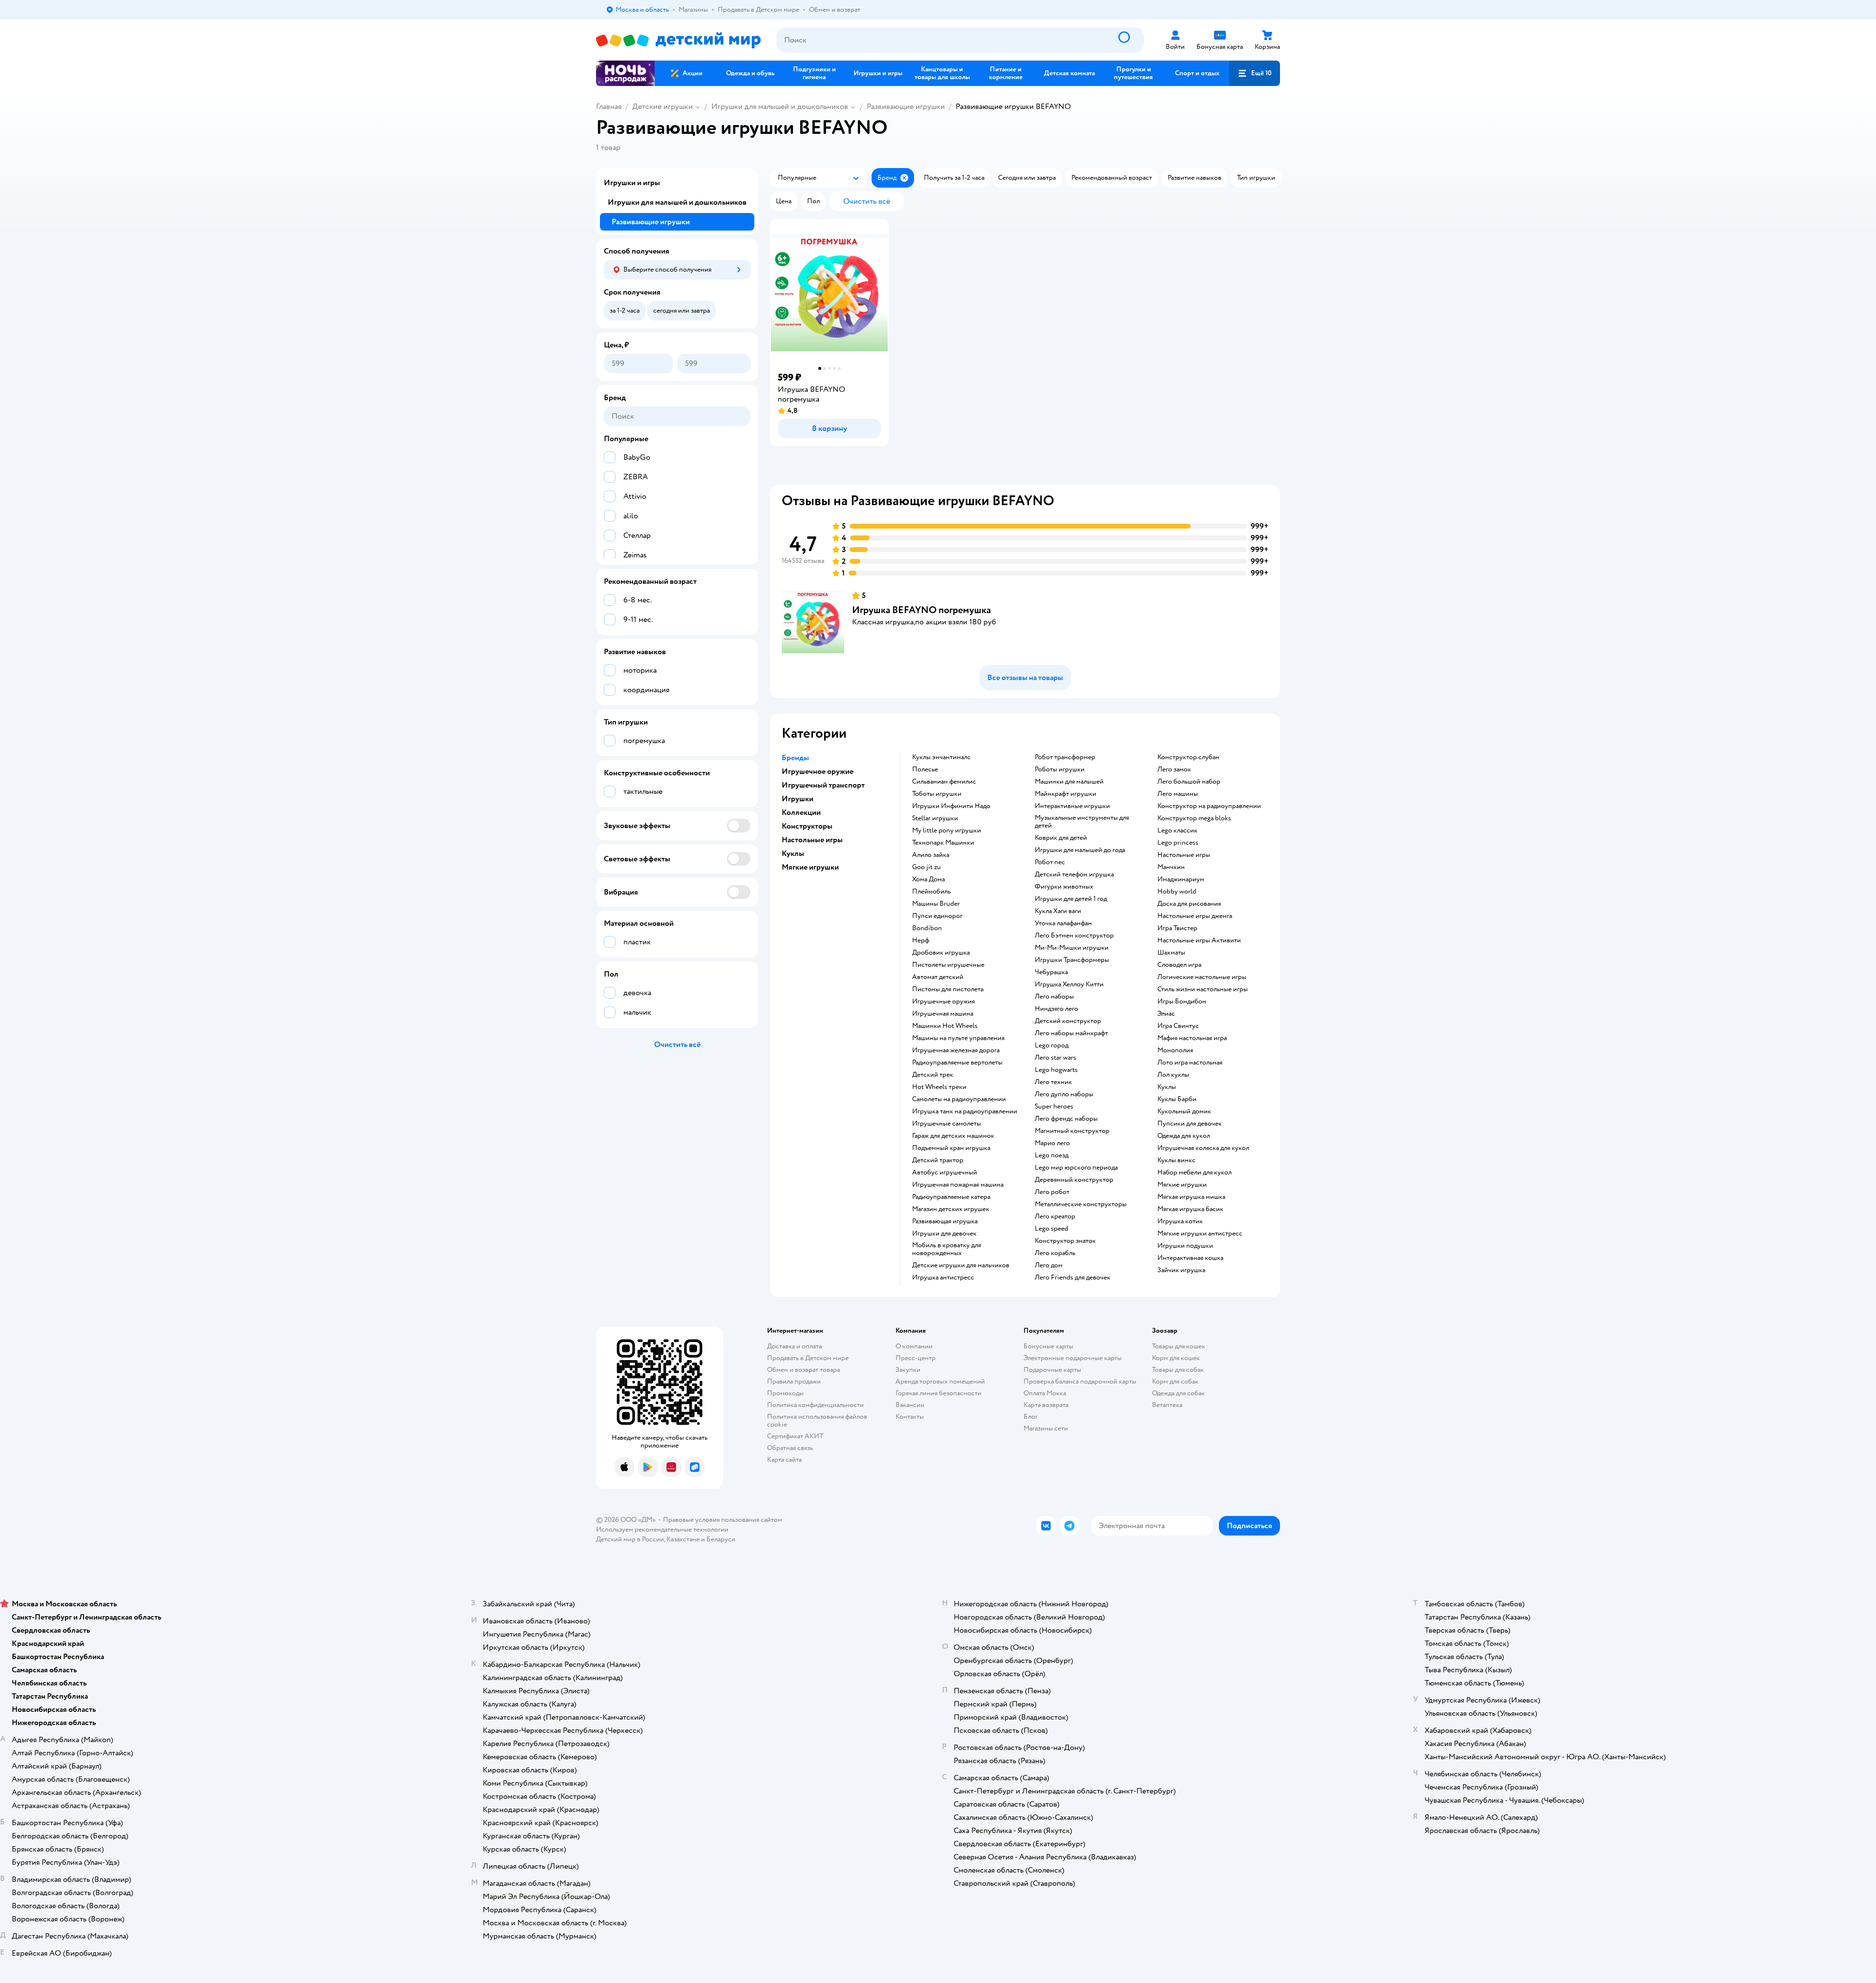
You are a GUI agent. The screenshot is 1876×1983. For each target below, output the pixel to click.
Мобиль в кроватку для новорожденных (947, 1249)
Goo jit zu (927, 867)
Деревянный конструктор (1074, 1180)
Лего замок (1174, 769)
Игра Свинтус (1178, 1026)
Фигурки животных (1064, 887)
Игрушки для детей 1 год (1071, 899)
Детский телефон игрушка (1074, 874)
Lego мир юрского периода (1076, 1168)
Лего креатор (1055, 1216)
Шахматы (1171, 953)
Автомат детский (938, 977)
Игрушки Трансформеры (1072, 960)
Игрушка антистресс (943, 1278)
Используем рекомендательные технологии (662, 1529)
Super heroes (1054, 1107)
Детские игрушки (662, 107)
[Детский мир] (678, 40)
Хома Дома (928, 879)
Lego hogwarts (1056, 1070)
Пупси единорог (937, 916)
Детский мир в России (630, 1539)
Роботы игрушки (1060, 769)
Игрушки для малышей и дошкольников (780, 107)
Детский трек (933, 1075)
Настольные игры (1184, 855)
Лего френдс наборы (1066, 1119)
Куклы (1167, 1087)
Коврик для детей (1061, 838)
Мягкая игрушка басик (1190, 1209)
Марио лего (1052, 1143)
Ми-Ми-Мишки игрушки (1072, 948)
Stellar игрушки (935, 818)
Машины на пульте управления (958, 1038)
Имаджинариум (1181, 879)
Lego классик (1177, 831)
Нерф (921, 940)
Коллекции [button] (801, 812)
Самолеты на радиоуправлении (959, 1099)
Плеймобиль (931, 892)
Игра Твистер (1177, 928)
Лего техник (1053, 1082)
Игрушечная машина (943, 1014)
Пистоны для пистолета (948, 989)
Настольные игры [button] (812, 840)
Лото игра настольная (1190, 1063)
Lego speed (1052, 1229)
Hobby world (1177, 892)
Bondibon (927, 928)
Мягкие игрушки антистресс (1200, 1234)
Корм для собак (1175, 1381)
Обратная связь (790, 1448)
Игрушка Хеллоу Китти (1069, 984)
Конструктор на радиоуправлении (1209, 806)
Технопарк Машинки (943, 843)
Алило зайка (931, 855)
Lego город (1052, 1045)
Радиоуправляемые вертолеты (957, 1063)
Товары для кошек (1179, 1346)
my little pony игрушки (947, 831)
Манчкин (1171, 867)
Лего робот (1052, 1192)
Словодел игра (1179, 965)
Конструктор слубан (1188, 757)
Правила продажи (794, 1381)
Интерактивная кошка (1190, 1258)
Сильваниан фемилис (944, 782)
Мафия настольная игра (1192, 1038)
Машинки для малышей (1069, 782)
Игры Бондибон (1182, 1002)
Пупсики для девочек (1190, 1124)
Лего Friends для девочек (1073, 1278)
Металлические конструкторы (1081, 1204)
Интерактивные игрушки (1072, 806)
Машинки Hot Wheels (945, 1026)
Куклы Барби (1177, 1099)
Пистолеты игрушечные (948, 965)
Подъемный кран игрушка (951, 1148)
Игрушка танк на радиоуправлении (965, 1111)
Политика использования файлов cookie (817, 1420)
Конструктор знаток (1065, 1241)
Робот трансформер (1065, 757)
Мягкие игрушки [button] (810, 867)
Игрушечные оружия (943, 1002)
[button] (1255, 73)
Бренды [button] (795, 758)
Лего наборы (1054, 997)
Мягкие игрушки (1182, 1185)
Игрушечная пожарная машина (958, 1185)
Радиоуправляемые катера (951, 1197)
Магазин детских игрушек (951, 1209)
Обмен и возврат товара (803, 1370)
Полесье (925, 769)
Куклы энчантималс (941, 757)
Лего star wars (1055, 1058)
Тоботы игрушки (937, 794)
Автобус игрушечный (945, 1173)
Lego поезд (1052, 1155)
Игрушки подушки (1185, 1246)
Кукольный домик (1184, 1111)
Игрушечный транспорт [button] (823, 785)
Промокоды (785, 1393)
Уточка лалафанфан (1063, 923)
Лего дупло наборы (1064, 1094)
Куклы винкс (1176, 1160)
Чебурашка (1051, 972)
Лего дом (1049, 1265)
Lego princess (1178, 843)
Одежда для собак (1178, 1393)
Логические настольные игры (1202, 977)
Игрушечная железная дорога (956, 1050)
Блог (1031, 1417)
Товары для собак (1178, 1370)
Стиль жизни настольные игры (1203, 989)
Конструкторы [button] (807, 826)
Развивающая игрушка (945, 1221)
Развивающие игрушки (906, 107)
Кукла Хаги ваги (1058, 911)
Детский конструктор (1068, 1021)
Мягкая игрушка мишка (1191, 1197)
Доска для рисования (1189, 904)
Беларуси (721, 1539)
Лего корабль (1055, 1253)
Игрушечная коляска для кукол (1203, 1148)
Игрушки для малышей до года (1080, 850)
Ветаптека (1167, 1405)
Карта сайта (784, 1460)
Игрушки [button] (798, 799)
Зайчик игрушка (1181, 1270)
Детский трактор (938, 1160)
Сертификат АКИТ (795, 1436)
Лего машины (1178, 794)
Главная (609, 107)
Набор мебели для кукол (1194, 1173)
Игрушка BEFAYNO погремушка (921, 610)
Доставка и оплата (794, 1346)
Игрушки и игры (632, 183)
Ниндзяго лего (1056, 1009)
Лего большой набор (1189, 782)
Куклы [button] (793, 853)
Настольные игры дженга (1195, 916)
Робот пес (1050, 862)
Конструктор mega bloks (1194, 818)
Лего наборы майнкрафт (1071, 1033)
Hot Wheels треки (939, 1087)
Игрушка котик (1180, 1221)
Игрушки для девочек (944, 1234)
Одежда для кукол (1184, 1136)
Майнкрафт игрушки (1066, 794)
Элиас (1166, 1014)
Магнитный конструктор (1072, 1131)
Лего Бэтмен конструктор (1074, 936)
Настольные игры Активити (1199, 940)
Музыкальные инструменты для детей (1082, 822)
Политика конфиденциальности (815, 1405)
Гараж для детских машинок (953, 1136)
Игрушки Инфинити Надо (951, 806)
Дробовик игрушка (941, 953)
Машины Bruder (936, 904)
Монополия (1175, 1050)
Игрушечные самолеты (947, 1124)
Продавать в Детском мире (808, 1358)
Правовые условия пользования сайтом (723, 1520)
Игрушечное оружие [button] (818, 771)
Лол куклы (1173, 1075)
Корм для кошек (1176, 1358)
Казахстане (683, 1539)
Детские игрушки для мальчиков (961, 1265)
